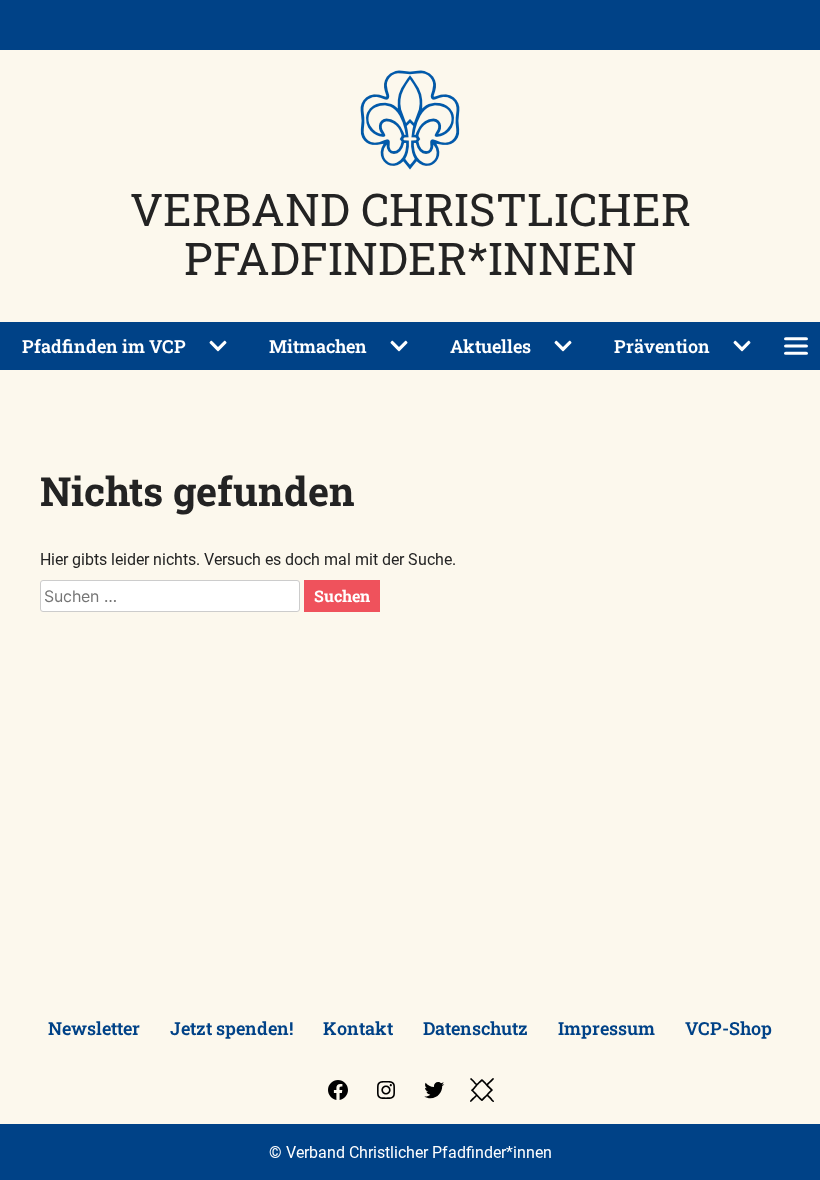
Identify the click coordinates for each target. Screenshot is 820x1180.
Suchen (342, 595)
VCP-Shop (728, 1028)
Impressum (606, 1028)
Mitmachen (318, 346)
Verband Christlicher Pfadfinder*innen (410, 233)
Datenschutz (475, 1028)
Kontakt (358, 1028)
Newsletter (94, 1028)
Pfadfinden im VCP (104, 346)
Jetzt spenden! (231, 1028)
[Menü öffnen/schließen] (796, 346)
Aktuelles (490, 346)
